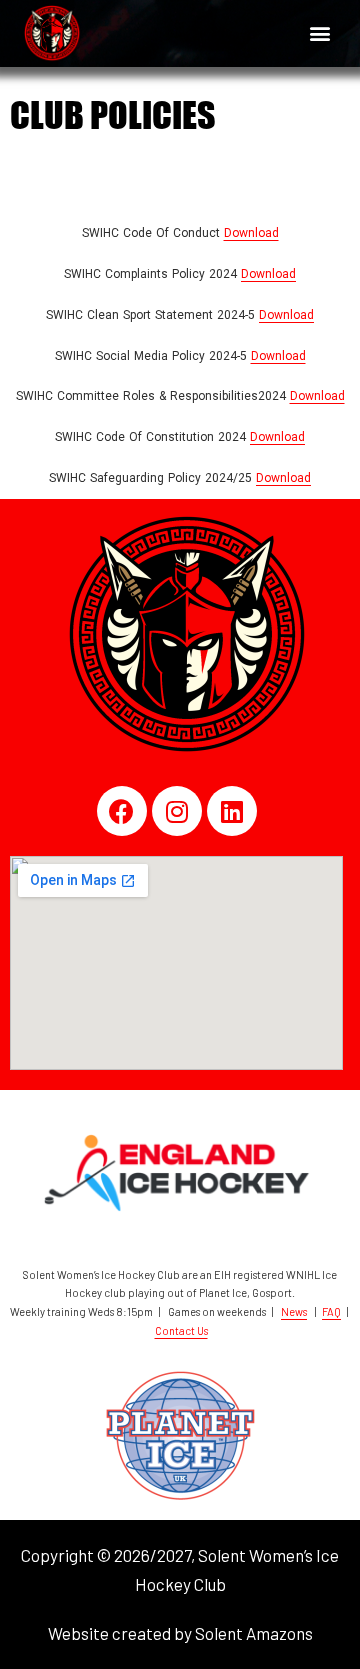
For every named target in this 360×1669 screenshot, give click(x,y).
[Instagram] (177, 811)
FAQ (331, 1311)
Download (251, 233)
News (294, 1311)
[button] (319, 33)
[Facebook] (122, 811)
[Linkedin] (232, 811)
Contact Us (181, 1330)
